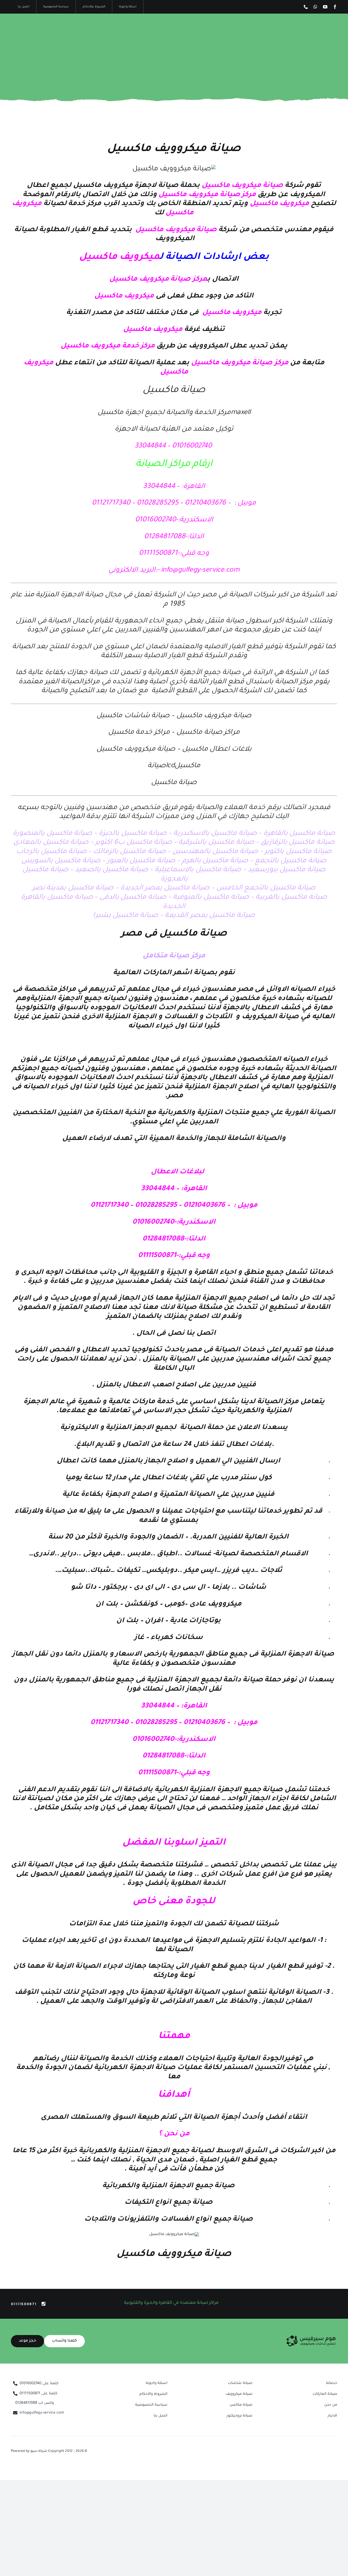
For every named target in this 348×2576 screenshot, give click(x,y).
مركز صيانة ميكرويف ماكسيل (240, 363)
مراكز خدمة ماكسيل (140, 733)
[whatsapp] (315, 7)
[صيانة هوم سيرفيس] (311, 2337)
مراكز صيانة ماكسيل (208, 733)
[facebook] (335, 7)
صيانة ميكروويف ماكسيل (174, 149)
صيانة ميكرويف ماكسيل (214, 716)
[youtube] (325, 7)
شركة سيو (39, 2451)
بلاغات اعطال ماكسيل (217, 750)
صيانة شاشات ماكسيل (133, 716)
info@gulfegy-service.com (200, 571)
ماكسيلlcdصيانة (174, 766)
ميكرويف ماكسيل (104, 186)
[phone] (306, 7)
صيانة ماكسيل (174, 783)
